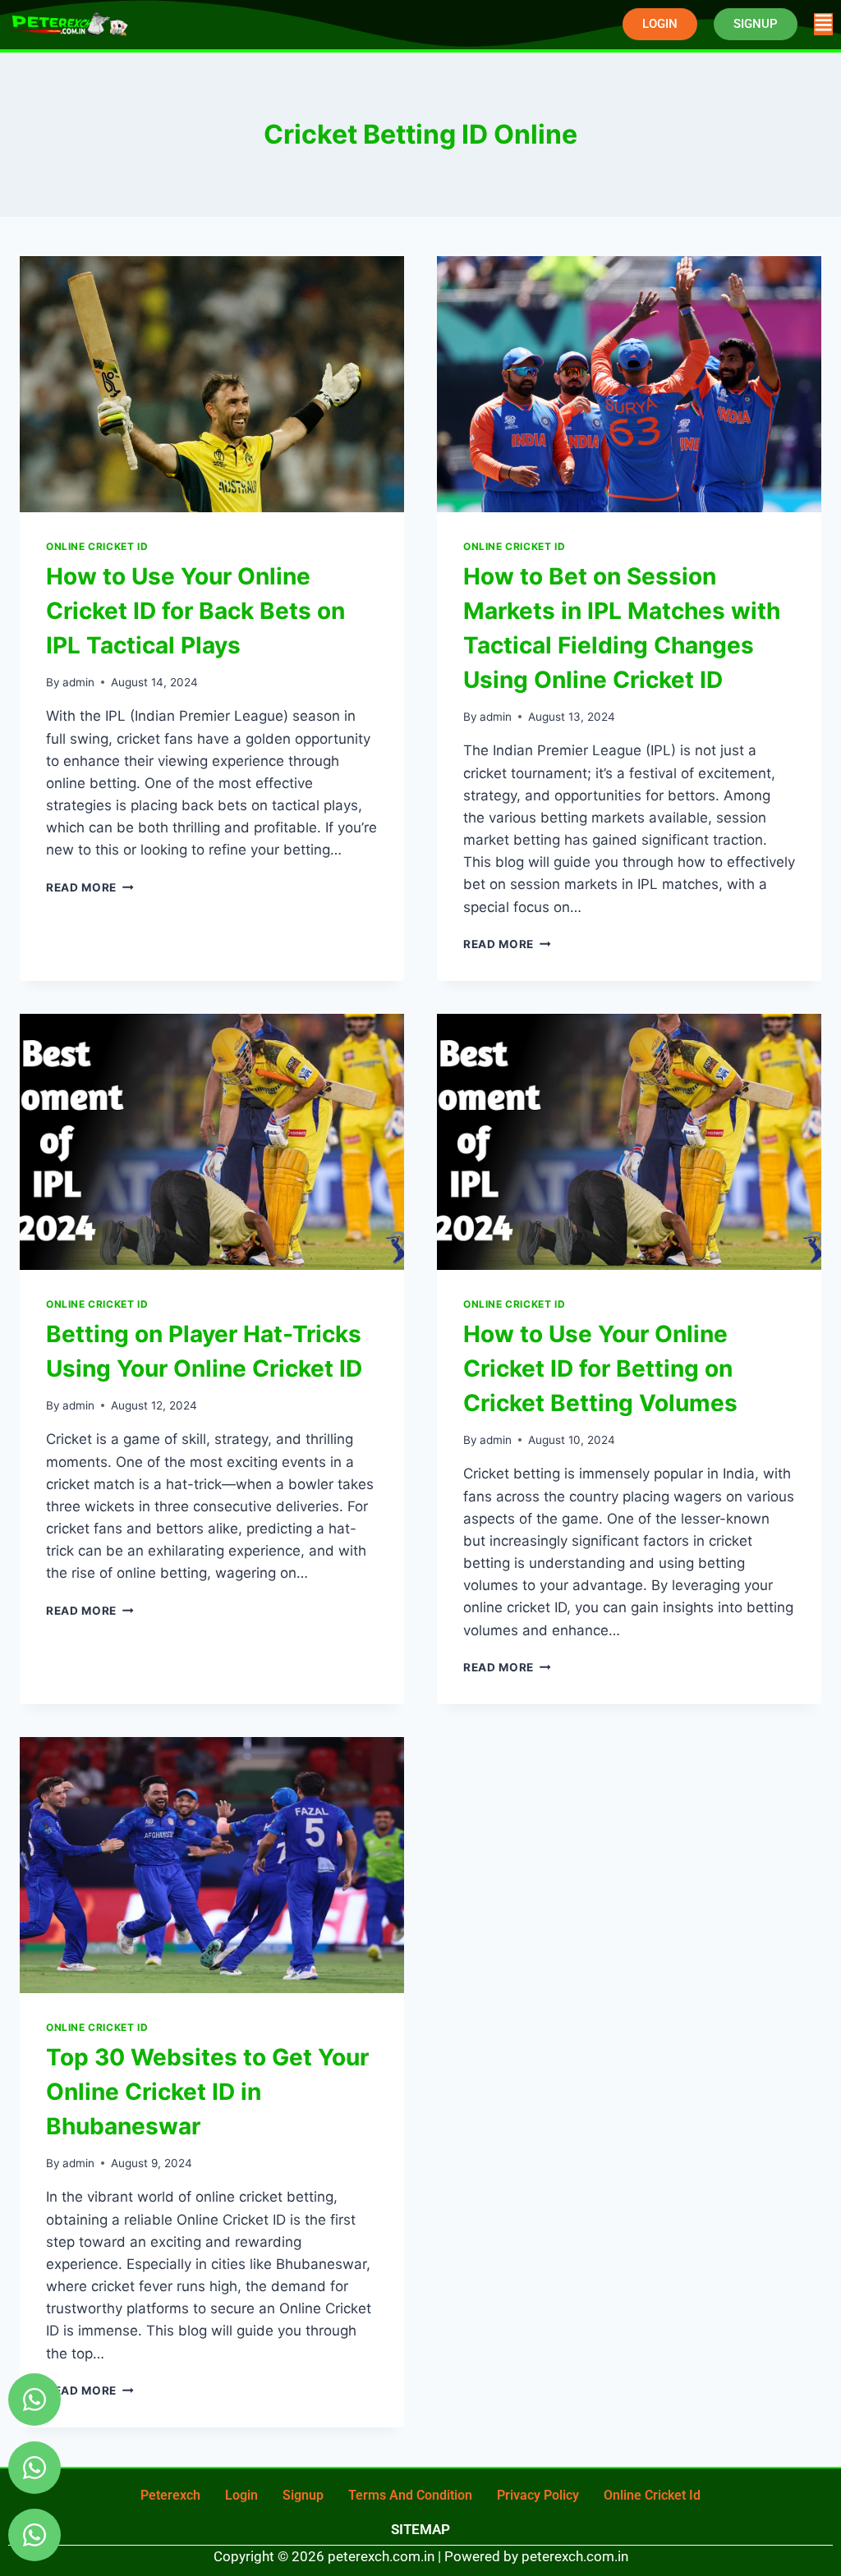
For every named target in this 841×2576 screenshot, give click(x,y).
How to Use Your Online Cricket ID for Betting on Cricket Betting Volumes (600, 1368)
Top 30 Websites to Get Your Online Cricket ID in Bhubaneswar (207, 2092)
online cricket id (652, 2495)
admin (78, 682)
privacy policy (538, 2495)
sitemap (420, 2529)
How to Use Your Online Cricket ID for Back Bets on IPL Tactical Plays (195, 611)
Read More (90, 887)
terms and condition (410, 2495)
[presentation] (212, 384)
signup (303, 2495)
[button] (823, 24)
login (241, 2495)
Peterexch (170, 2495)
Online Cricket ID (97, 546)
